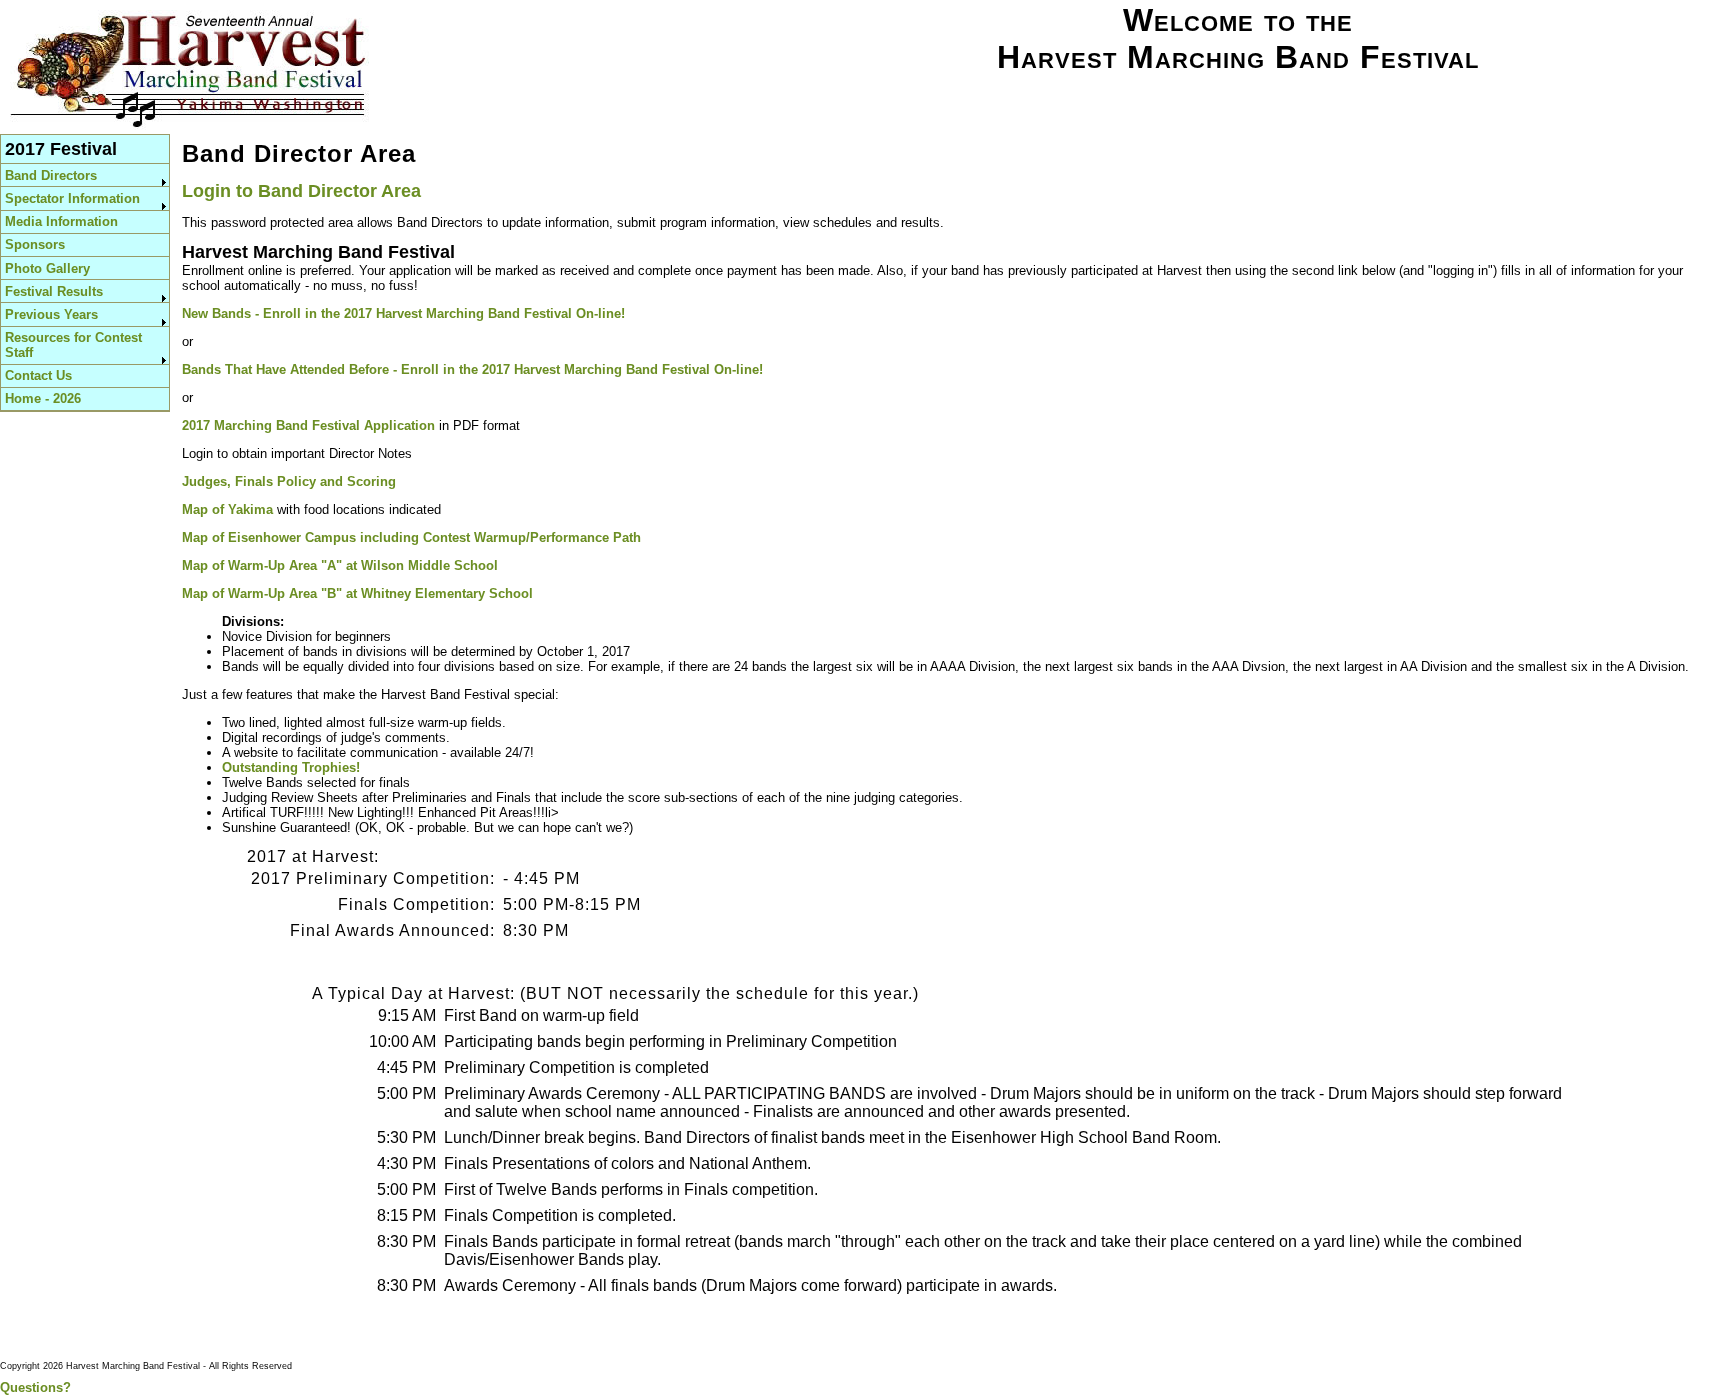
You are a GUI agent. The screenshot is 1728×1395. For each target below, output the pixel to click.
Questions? (35, 1387)
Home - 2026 (43, 398)
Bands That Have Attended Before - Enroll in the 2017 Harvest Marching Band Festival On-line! (472, 369)
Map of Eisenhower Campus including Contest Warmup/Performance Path (411, 537)
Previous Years (51, 314)
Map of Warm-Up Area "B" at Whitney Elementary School (357, 593)
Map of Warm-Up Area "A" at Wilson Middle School (340, 565)
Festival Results (54, 291)
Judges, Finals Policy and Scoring (289, 481)
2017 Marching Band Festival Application (308, 425)
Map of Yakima (227, 509)
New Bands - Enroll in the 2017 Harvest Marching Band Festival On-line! (403, 313)
